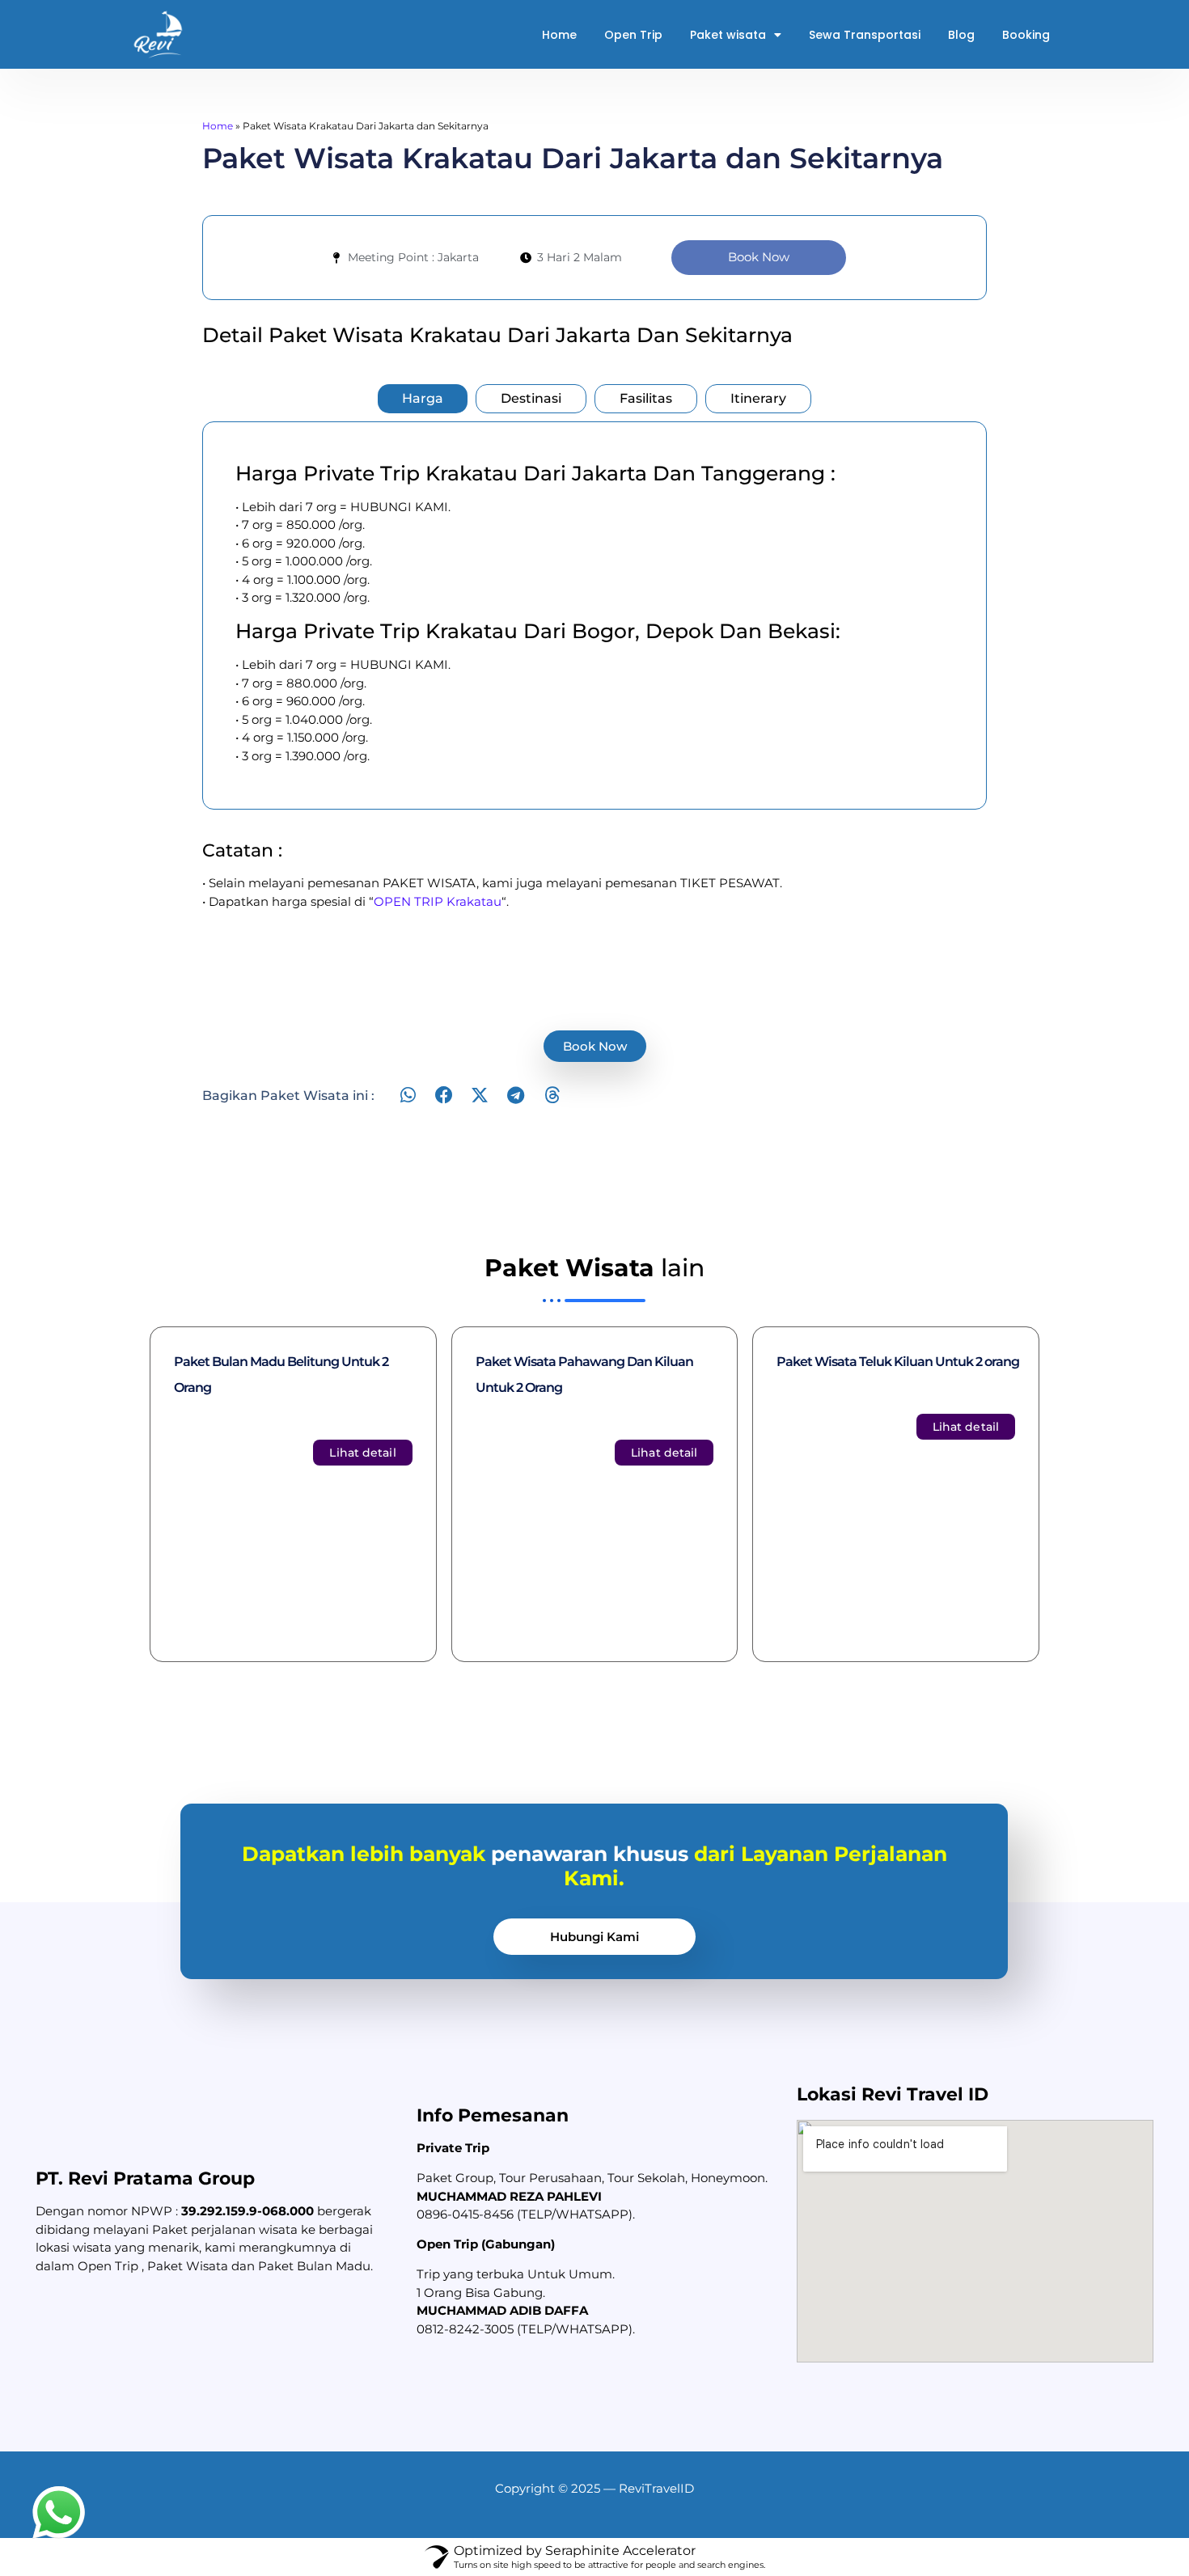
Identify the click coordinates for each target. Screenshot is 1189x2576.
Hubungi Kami (594, 1937)
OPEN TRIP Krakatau (438, 901)
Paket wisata (728, 35)
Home (559, 35)
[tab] (423, 399)
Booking (1026, 35)
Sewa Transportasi (865, 35)
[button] (408, 1096)
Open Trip (633, 35)
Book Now (759, 257)
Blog (961, 35)
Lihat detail (362, 1453)
